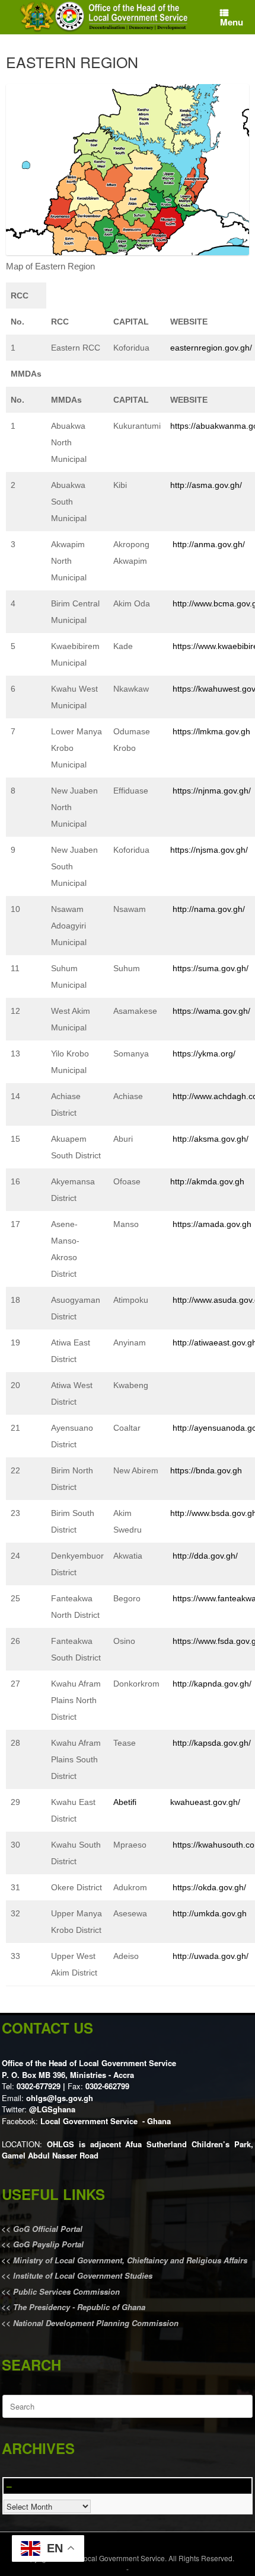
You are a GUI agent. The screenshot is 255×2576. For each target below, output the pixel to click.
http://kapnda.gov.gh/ (212, 1684)
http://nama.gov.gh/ (209, 909)
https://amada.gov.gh (212, 1224)
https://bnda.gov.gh (206, 1470)
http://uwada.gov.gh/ (211, 1956)
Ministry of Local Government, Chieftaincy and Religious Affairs (130, 2260)
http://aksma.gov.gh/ (211, 1139)
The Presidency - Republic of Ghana (78, 2307)
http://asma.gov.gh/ (206, 485)
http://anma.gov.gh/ (209, 544)
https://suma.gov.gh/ (211, 968)
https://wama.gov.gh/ (211, 1011)
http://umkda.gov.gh (210, 1913)
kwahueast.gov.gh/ (205, 1802)
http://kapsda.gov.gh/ (212, 1743)
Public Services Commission (66, 2291)
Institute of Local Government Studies (82, 2275)
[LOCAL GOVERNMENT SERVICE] (106, 17)
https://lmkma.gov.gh (211, 731)
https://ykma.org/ (204, 1053)
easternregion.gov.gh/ (211, 348)
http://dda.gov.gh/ (205, 1556)
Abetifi (125, 1802)
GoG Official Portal (48, 2229)
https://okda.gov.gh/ (209, 1887)
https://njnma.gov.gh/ (212, 791)
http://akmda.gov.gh (207, 1181)
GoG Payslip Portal (48, 2244)
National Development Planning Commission (96, 2323)
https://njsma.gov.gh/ (209, 850)
